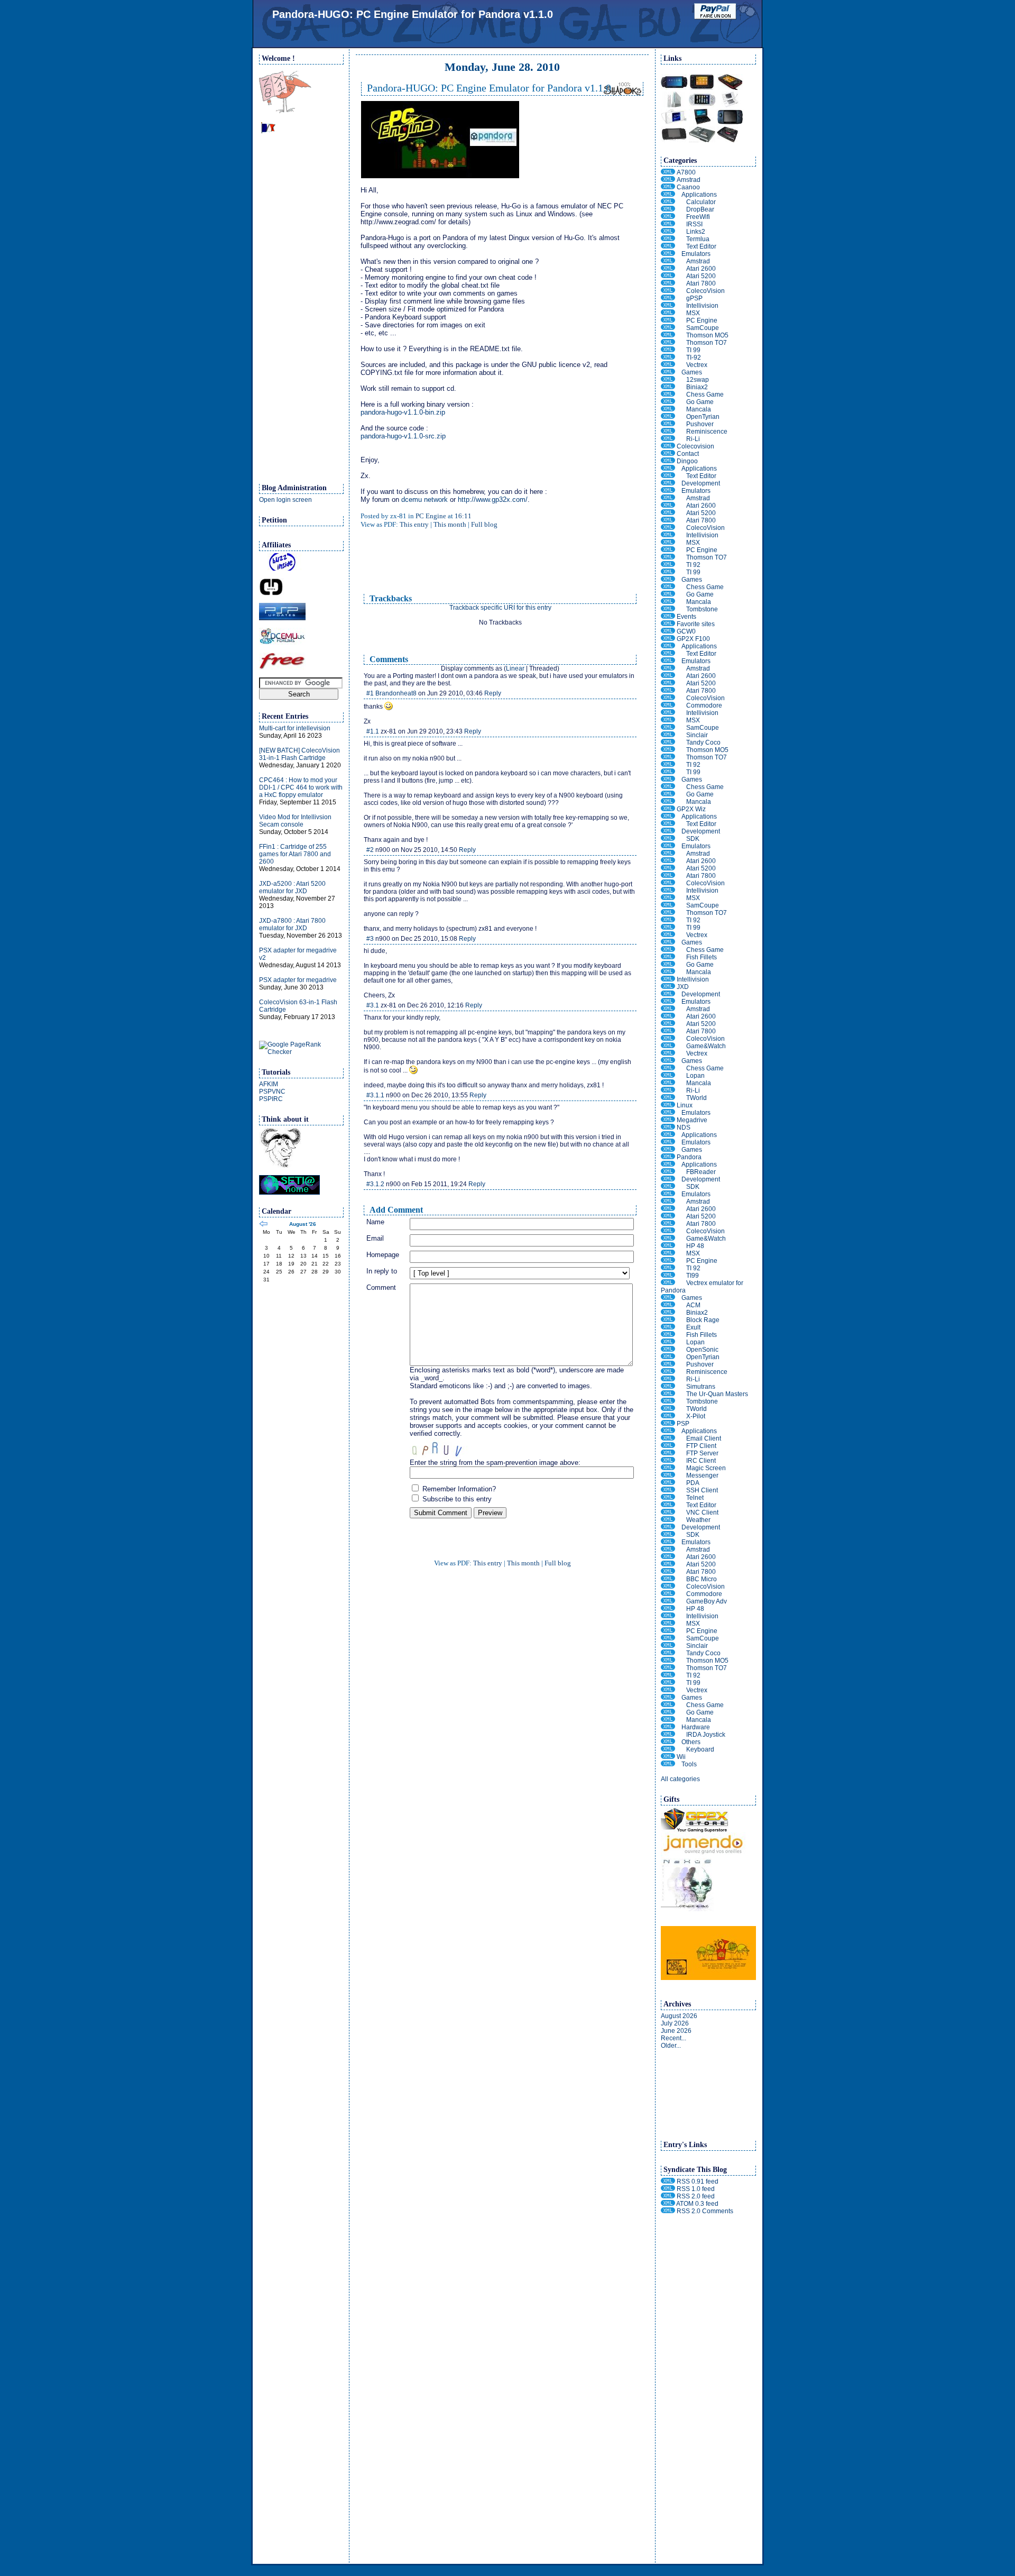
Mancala (699, 409)
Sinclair (697, 735)
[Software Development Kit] (668, 839)
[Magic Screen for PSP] (668, 1468)
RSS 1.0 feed (696, 2189)
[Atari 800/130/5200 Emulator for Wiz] (668, 868)
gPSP (694, 298)
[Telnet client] (668, 1498)
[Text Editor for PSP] (668, 1505)
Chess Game (705, 395)
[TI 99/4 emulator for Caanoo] (668, 350)
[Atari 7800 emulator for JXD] (668, 1031)
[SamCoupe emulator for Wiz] (668, 905)
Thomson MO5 (707, 335)
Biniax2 (697, 387)
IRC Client (701, 1461)
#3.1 (373, 1005)
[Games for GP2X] (668, 780)
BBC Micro (702, 1579)
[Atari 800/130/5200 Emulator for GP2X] (668, 683)
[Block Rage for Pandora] (668, 1320)
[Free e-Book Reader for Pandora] (668, 1172)
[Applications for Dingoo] (668, 469)
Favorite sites (696, 624)
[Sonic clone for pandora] (668, 1350)
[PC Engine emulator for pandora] (668, 1261)
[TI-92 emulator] (668, 1675)
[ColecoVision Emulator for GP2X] (668, 698)
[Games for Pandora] (668, 1298)
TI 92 (693, 565)
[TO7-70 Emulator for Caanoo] (668, 343)
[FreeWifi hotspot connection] (668, 217)
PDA (693, 1483)
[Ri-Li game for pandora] (668, 1379)
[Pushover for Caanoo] (668, 424)
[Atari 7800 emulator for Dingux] (668, 520)
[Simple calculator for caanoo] (668, 202)
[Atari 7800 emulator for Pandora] (668, 1224)
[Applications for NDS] (668, 1135)
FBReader (701, 1172)
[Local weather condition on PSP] (668, 1520)
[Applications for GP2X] (668, 646)
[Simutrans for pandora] (668, 1387)
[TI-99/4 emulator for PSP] (668, 1683)
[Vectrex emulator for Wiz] (668, 935)
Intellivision (702, 306)
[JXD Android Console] (668, 987)
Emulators (696, 254)
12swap (698, 380)
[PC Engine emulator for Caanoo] (668, 320)
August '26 (303, 1224)
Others (691, 1742)
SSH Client (702, 1490)
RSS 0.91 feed (698, 2181)
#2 (370, 850)
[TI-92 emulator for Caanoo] (668, 357)
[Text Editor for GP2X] (668, 654)
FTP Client (701, 1446)
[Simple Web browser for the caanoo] (668, 232)
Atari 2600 (701, 269)
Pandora (689, 1157)
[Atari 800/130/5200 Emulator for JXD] (668, 1024)
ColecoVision (705, 291)
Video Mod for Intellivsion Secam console (295, 821)
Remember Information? (458, 1489)
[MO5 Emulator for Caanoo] (668, 335)
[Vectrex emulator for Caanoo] (668, 365)
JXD (683, 987)
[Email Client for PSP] (668, 1438)
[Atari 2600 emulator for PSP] (668, 1557)
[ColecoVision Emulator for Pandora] (668, 1231)
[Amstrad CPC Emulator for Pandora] (668, 1202)
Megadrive (692, 1120)
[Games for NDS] (668, 1150)
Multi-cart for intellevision (295, 728)
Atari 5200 (701, 276)
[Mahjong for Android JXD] (668, 1076)
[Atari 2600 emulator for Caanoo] (668, 269)
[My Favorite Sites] (668, 624)
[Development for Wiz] (668, 831)
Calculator (701, 202)
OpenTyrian (703, 417)
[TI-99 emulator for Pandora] (668, 1276)
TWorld (696, 1098)
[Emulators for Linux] (668, 1113)
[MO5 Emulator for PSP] (668, 1661)
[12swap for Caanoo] (668, 380)
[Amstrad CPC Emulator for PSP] (668, 1550)
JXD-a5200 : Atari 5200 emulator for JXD (292, 887)
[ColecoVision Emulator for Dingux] (668, 528)
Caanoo (688, 187)
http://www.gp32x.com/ (493, 499)
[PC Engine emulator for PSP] (668, 1631)
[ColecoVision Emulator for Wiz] (668, 883)
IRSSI (694, 224)
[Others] (668, 1742)
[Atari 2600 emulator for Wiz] (668, 861)
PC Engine (431, 516)
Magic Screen (706, 1468)
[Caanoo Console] (668, 187)
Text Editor (701, 246)
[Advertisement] (301, 313)
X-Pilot (696, 1416)
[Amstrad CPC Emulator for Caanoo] (668, 261)
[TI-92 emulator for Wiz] (668, 920)
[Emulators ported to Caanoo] (668, 254)
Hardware (696, 1727)
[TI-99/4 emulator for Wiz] (668, 928)
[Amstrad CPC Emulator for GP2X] (668, 668)
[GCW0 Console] (668, 631)
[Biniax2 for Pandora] (668, 1313)
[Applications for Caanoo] (668, 195)
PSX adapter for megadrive (298, 980)
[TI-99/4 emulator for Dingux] (668, 572)
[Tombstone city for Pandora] (668, 1401)
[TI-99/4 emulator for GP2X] (668, 772)
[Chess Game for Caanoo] (668, 395)
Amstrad (689, 180)
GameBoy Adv (707, 1601)
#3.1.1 (375, 1095)
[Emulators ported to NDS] (668, 1142)
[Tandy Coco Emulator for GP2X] (668, 742)
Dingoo (687, 461)
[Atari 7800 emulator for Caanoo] (668, 283)
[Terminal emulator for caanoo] (668, 239)
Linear (515, 668)
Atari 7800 (701, 283)
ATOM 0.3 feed (697, 2204)
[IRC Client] (668, 1461)
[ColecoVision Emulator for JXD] (668, 1039)
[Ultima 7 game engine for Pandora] (668, 1327)
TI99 (693, 1276)
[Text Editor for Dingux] (668, 476)
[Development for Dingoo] (668, 483)
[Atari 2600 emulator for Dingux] (668, 506)
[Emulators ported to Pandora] (668, 1194)
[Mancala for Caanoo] (668, 409)
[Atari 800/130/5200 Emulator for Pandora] (668, 1216)
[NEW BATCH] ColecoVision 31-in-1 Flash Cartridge (299, 754)
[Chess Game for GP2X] (668, 787)
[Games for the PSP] (668, 1698)
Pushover (700, 424)
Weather (698, 1520)
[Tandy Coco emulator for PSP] (668, 1653)
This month (450, 524)
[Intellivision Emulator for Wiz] (668, 891)
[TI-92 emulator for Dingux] (668, 565)
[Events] (668, 617)
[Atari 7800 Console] (668, 172)
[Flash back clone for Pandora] (668, 1372)
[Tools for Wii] (668, 1764)
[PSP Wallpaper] (708, 1978)
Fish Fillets (702, 957)
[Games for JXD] (668, 1061)
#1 (370, 693)
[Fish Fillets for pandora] (668, 1335)
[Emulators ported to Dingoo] (668, 491)
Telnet (695, 1498)
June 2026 (676, 2031)
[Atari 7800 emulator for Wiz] (668, 876)
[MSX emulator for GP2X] (668, 720)
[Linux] (668, 1105)
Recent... (673, 2038)
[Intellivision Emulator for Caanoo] (668, 306)
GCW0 (686, 631)
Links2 (696, 232)
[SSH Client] (668, 1490)
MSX (693, 313)
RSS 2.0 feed (696, 2196)
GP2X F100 (693, 639)
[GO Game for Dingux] (668, 594)
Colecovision (695, 446)
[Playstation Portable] (668, 1424)
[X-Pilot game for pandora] (668, 1416)
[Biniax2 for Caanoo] (668, 387)
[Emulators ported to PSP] (668, 1542)
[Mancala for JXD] (668, 1083)
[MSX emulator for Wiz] (668, 898)
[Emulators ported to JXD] (668, 1002)
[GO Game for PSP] (668, 1712)
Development (701, 483)
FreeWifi (698, 217)
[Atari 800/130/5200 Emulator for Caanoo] (668, 276)
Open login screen (285, 500)
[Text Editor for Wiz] (668, 824)
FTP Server (702, 1453)
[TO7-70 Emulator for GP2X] (668, 757)
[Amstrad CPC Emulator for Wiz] (668, 854)
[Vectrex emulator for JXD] (668, 1053)
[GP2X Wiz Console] (668, 809)
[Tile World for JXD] (668, 1098)
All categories (680, 1779)
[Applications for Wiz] (668, 817)
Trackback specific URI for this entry (500, 608)
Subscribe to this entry (456, 1499)
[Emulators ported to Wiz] (668, 846)
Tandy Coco (703, 742)
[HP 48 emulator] (668, 1246)
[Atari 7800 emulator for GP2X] (668, 691)
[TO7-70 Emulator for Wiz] (668, 913)
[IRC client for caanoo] (668, 224)
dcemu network (425, 499)
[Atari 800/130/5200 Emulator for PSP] (668, 1564)
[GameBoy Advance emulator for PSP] (668, 1601)
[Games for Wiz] (668, 942)
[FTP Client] (668, 1446)
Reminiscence (707, 432)
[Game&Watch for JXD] (668, 1046)
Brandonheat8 (396, 693)
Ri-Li (693, 439)
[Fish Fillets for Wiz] (668, 957)
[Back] (263, 1225)
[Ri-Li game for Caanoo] (668, 439)
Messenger (702, 1475)
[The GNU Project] (280, 1166)
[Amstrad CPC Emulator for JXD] (668, 1009)
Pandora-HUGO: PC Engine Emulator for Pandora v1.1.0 (413, 14)
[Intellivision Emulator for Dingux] (668, 535)
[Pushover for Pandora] (668, 1364)
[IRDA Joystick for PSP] (668, 1735)
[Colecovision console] (668, 446)
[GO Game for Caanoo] (668, 402)
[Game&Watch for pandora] (668, 1239)
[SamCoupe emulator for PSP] (668, 1638)
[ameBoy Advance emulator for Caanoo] (668, 298)
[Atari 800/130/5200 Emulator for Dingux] (668, 513)
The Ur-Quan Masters (717, 1394)
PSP (683, 1424)
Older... (671, 2046)
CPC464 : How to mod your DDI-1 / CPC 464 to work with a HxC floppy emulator (301, 787)
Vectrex (697, 365)
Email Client (704, 1438)
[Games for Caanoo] (668, 372)
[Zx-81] (285, 111)
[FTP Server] (668, 1453)
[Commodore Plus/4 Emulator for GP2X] (668, 705)
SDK (693, 839)
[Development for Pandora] (668, 1179)
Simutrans (701, 1387)
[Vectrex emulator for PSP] (668, 1690)
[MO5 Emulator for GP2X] (668, 750)
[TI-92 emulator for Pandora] (668, 1268)
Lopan (695, 1076)
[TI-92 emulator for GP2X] (668, 765)
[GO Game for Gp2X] (668, 794)
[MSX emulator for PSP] (668, 1624)
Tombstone (702, 609)
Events (686, 617)
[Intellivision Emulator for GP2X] (668, 713)
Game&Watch (706, 1046)
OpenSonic (702, 1350)
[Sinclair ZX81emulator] (668, 1646)
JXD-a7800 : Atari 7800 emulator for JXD (292, 924)
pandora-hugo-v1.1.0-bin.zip (403, 412)
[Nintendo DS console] (668, 1127)
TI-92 (694, 357)
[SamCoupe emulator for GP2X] (668, 728)
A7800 (686, 172)
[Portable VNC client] (668, 1512)
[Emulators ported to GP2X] (668, 661)
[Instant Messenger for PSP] (668, 1475)
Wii (681, 1757)
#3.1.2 (375, 1184)
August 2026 (679, 2016)
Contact (688, 454)
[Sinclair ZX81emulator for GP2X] (668, 735)
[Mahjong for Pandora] (668, 1342)
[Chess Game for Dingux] (668, 587)
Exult (693, 1327)
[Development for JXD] (668, 994)
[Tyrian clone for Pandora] (668, 1357)
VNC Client (702, 1512)
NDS (684, 1127)
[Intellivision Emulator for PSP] (668, 1616)
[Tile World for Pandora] (668, 1409)
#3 (370, 939)
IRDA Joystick (706, 1735)
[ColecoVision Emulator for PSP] (668, 1587)
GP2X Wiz (691, 809)
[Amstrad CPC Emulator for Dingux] (668, 498)
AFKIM (269, 1084)
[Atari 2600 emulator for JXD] (668, 1016)
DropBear (700, 209)
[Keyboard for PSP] (668, 1749)
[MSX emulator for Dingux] (668, 543)
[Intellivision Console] (668, 979)
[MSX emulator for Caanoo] (668, 313)
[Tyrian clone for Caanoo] (668, 417)
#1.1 (373, 731)
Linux (685, 1105)
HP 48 (695, 1246)
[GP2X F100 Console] (668, 639)
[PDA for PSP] (668, 1483)
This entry (414, 524)
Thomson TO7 (707, 343)
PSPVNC (272, 1092)
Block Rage (703, 1320)
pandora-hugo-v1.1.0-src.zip (403, 436)
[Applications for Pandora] (668, 1165)
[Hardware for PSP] (668, 1727)
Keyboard (700, 1749)
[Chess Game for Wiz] (668, 950)
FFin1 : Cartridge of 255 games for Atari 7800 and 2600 (295, 854)
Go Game (700, 402)
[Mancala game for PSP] (668, 1720)
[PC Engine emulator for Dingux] (668, 550)
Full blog (484, 524)
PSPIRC (271, 1099)
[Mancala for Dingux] (668, 602)
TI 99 (693, 350)
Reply (493, 693)
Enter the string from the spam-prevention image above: (495, 1463)
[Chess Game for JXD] (668, 1068)
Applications (699, 195)
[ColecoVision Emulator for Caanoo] (668, 291)
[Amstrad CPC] (668, 180)
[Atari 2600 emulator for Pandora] (668, 1209)
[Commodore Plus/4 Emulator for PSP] (668, 1594)
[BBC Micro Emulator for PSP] (668, 1579)
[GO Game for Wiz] (668, 965)
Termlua (698, 239)
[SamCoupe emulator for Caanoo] (668, 328)
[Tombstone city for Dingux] (668, 609)
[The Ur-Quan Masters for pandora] (668, 1394)
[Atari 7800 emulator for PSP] (668, 1572)
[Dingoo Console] (668, 461)
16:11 (463, 516)
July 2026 (675, 2023)
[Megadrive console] (668, 1120)
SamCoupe (703, 328)
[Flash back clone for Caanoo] (668, 432)
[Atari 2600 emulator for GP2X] (668, 676)
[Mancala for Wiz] (668, 972)
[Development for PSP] (668, 1527)
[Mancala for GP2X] (668, 802)
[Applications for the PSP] (668, 1431)
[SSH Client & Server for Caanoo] (668, 209)
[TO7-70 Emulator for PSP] (668, 1668)
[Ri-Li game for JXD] (668, 1090)
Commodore (704, 705)
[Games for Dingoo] (668, 580)
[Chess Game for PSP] (668, 1705)
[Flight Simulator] (668, 1305)
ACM (693, 1305)
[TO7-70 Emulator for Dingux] (668, 557)
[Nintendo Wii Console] (668, 1757)
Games (692, 372)
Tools (689, 1764)
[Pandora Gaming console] (668, 1157)
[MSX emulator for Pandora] (668, 1253)
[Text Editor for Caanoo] (668, 246)
